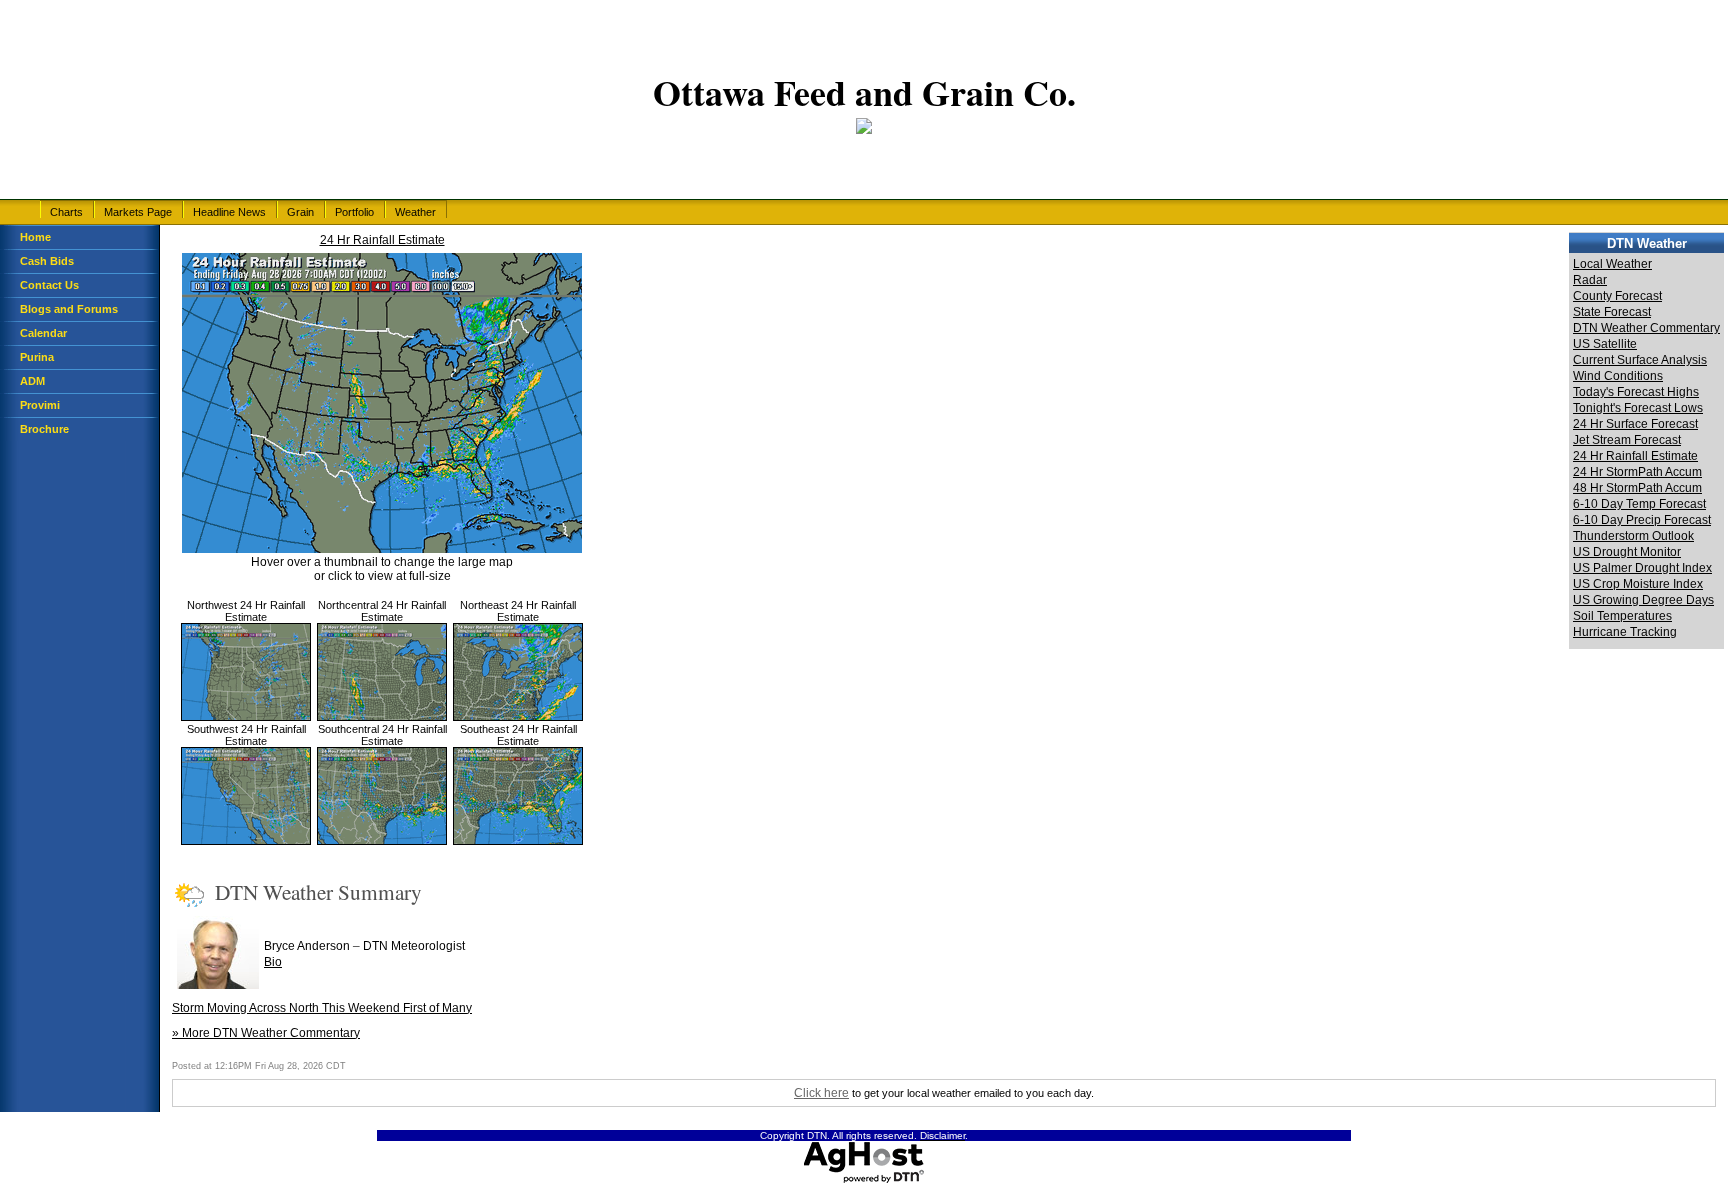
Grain (300, 212)
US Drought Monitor (1627, 552)
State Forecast (1612, 312)
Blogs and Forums (69, 309)
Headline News (229, 212)
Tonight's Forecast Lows (1638, 408)
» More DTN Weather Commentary (266, 1033)
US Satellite (1605, 344)
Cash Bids (47, 261)
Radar (1590, 280)
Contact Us (49, 285)
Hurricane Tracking (1625, 632)
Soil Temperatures (1622, 616)
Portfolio (354, 212)
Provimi (40, 405)
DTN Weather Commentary (1646, 328)
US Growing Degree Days (1643, 600)
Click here (821, 1093)
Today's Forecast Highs (1636, 392)
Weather (415, 212)
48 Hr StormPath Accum (1637, 488)
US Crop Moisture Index (1638, 584)
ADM (32, 381)
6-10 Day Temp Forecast (1639, 504)
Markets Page (138, 212)
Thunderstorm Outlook (1633, 536)
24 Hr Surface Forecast (1635, 424)
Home (35, 237)
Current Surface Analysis (1640, 360)
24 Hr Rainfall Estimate (382, 240)
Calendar (43, 333)
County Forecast (1617, 296)
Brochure (44, 429)
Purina (37, 357)
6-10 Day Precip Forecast (1642, 520)
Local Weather (1612, 264)
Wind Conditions (1618, 376)
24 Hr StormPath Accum (1637, 472)
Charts (66, 212)
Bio (273, 962)
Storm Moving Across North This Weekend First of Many (322, 1008)
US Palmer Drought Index (1642, 568)
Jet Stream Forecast (1627, 440)
